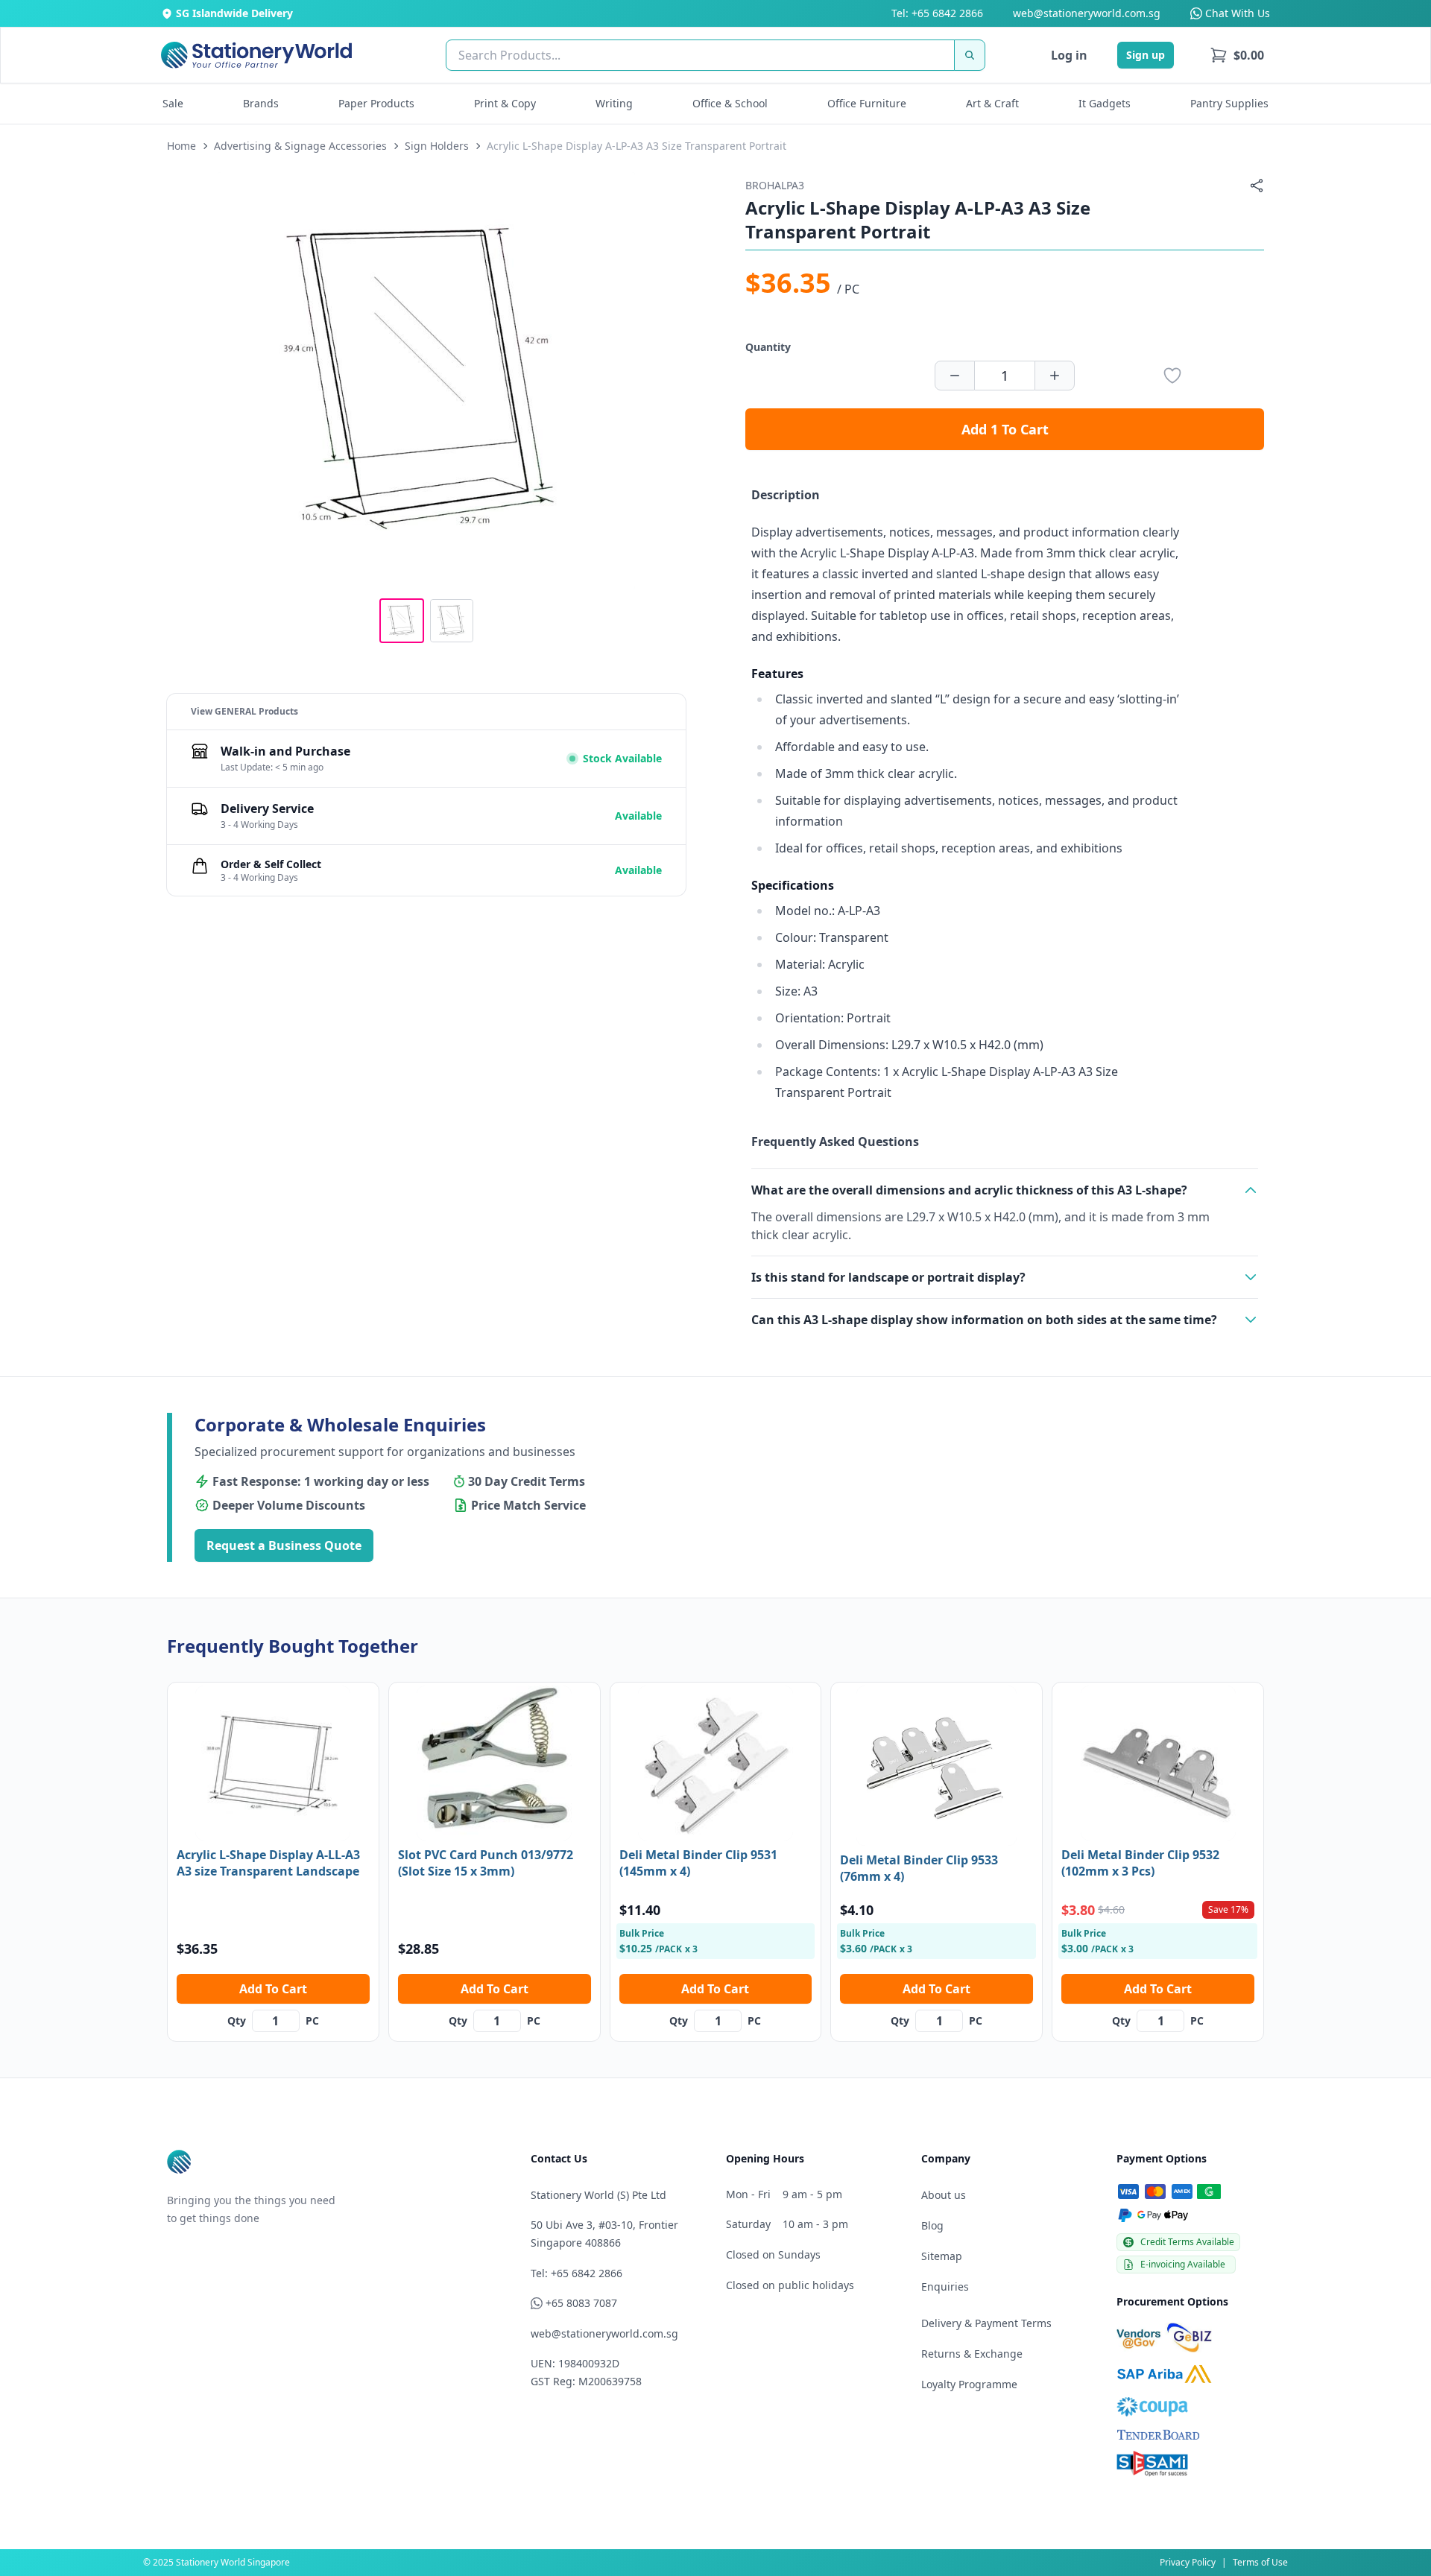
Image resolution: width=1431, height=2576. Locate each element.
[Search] (970, 55)
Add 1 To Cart (1005, 429)
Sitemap (942, 2256)
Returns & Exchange (972, 2354)
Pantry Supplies (1229, 103)
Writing (614, 103)
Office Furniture (867, 103)
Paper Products (376, 103)
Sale (173, 103)
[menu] (1237, 55)
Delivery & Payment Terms (986, 2323)
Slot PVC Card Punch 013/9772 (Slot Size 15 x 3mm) (486, 1863)
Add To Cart (273, 1989)
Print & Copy (505, 103)
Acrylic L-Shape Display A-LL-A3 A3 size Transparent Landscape (268, 1863)
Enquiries (945, 2287)
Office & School (730, 103)
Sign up (1146, 55)
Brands (261, 103)
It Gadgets (1105, 103)
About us (944, 2195)
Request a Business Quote (284, 1545)
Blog (932, 2225)
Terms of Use (1260, 2562)
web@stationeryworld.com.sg (1087, 13)
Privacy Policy (1188, 2562)
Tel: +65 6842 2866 (937, 13)
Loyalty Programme (969, 2384)
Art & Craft (992, 103)
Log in (1069, 55)
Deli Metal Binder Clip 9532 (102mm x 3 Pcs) (1140, 1863)
